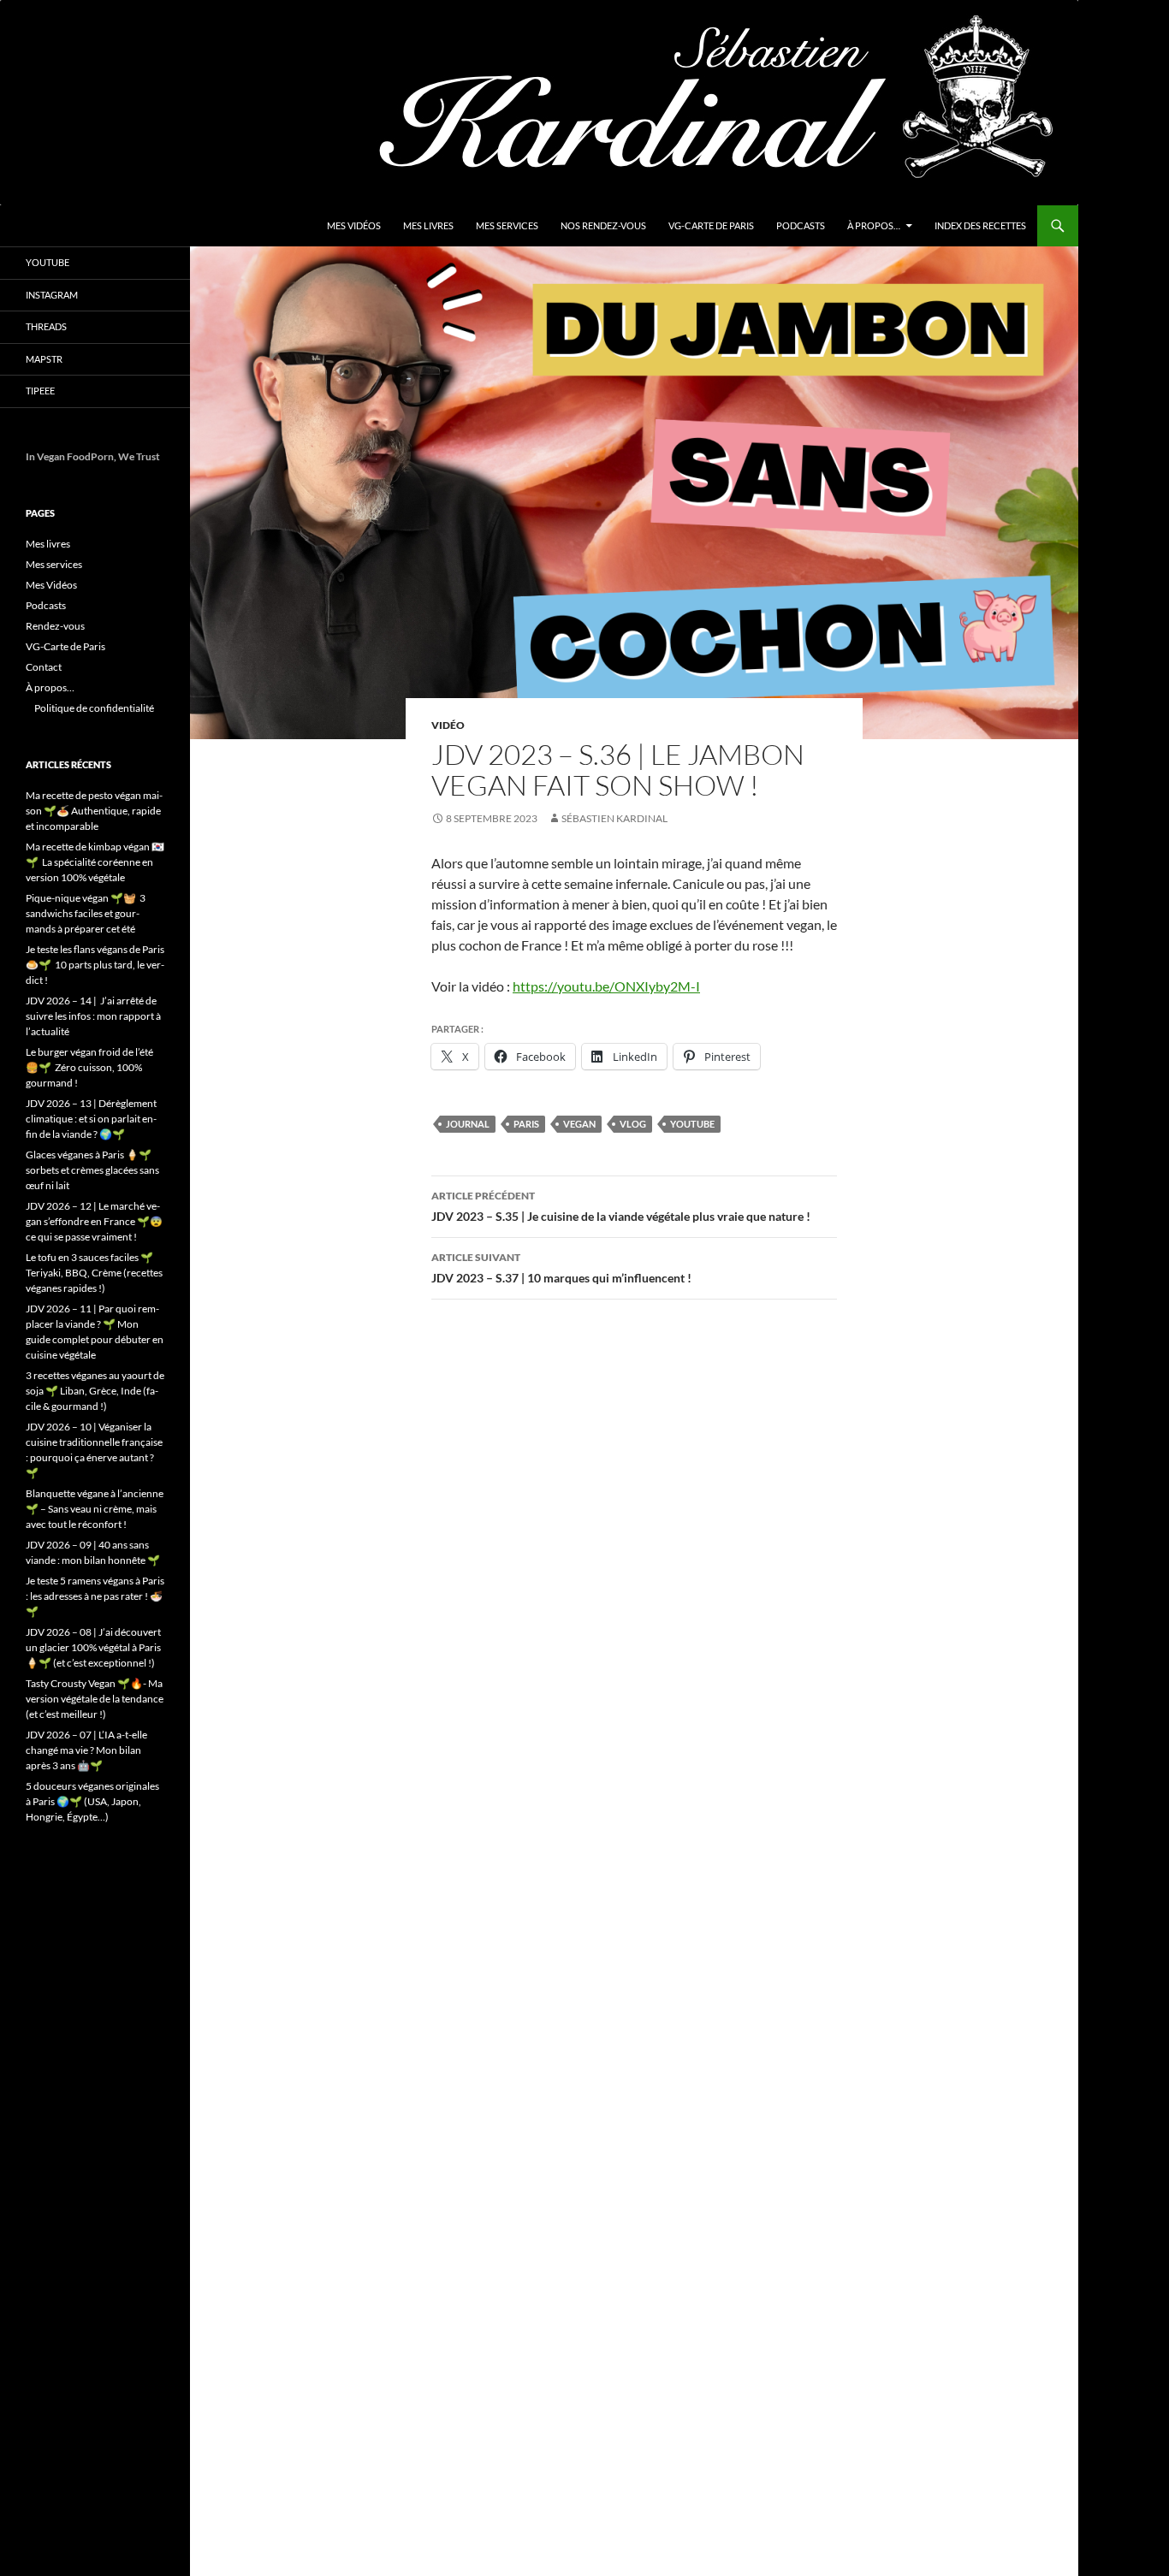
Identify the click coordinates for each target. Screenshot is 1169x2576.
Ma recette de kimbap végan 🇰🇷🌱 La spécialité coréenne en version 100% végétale (95, 862)
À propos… (874, 225)
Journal (468, 1124)
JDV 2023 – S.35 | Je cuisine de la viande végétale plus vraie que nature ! (621, 1206)
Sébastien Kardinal (614, 818)
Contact (44, 667)
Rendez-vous (55, 626)
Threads (46, 326)
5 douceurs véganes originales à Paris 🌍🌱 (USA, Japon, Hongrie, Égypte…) (92, 1801)
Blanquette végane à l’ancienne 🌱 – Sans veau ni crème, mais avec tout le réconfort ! (95, 1509)
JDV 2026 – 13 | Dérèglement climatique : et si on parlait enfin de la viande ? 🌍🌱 (91, 1119)
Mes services (507, 225)
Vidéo (448, 725)
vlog (633, 1124)
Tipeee (40, 391)
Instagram (52, 295)
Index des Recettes (980, 225)
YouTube (47, 262)
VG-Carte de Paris (711, 225)
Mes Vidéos (354, 225)
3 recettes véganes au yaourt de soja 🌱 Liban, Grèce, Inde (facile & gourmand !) (95, 1391)
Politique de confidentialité (94, 708)
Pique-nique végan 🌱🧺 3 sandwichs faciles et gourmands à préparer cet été (86, 913)
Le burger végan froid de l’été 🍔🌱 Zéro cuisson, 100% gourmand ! (89, 1067)
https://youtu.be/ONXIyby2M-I (606, 986)
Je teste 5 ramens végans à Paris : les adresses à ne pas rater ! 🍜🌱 (95, 1596)
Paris (526, 1124)
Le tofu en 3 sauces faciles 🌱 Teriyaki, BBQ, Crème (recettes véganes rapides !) (94, 1273)
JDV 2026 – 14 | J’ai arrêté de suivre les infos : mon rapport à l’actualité (93, 1016)
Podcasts (801, 225)
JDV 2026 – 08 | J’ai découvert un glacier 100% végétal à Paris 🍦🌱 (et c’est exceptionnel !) (93, 1647)
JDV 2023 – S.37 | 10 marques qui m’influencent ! (561, 1268)
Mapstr (44, 359)
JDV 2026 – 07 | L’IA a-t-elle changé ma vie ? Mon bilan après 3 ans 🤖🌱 (86, 1750)
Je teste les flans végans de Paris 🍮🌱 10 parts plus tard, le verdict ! (95, 965)
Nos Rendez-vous (603, 225)
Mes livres (428, 225)
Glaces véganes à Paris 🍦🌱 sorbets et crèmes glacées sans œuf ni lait (92, 1170)
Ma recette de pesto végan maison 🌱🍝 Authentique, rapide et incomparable (94, 811)
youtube (692, 1124)
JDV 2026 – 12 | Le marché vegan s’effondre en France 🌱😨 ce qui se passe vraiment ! (94, 1221)
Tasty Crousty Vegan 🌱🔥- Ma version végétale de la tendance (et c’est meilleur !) (95, 1699)
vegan (579, 1124)
